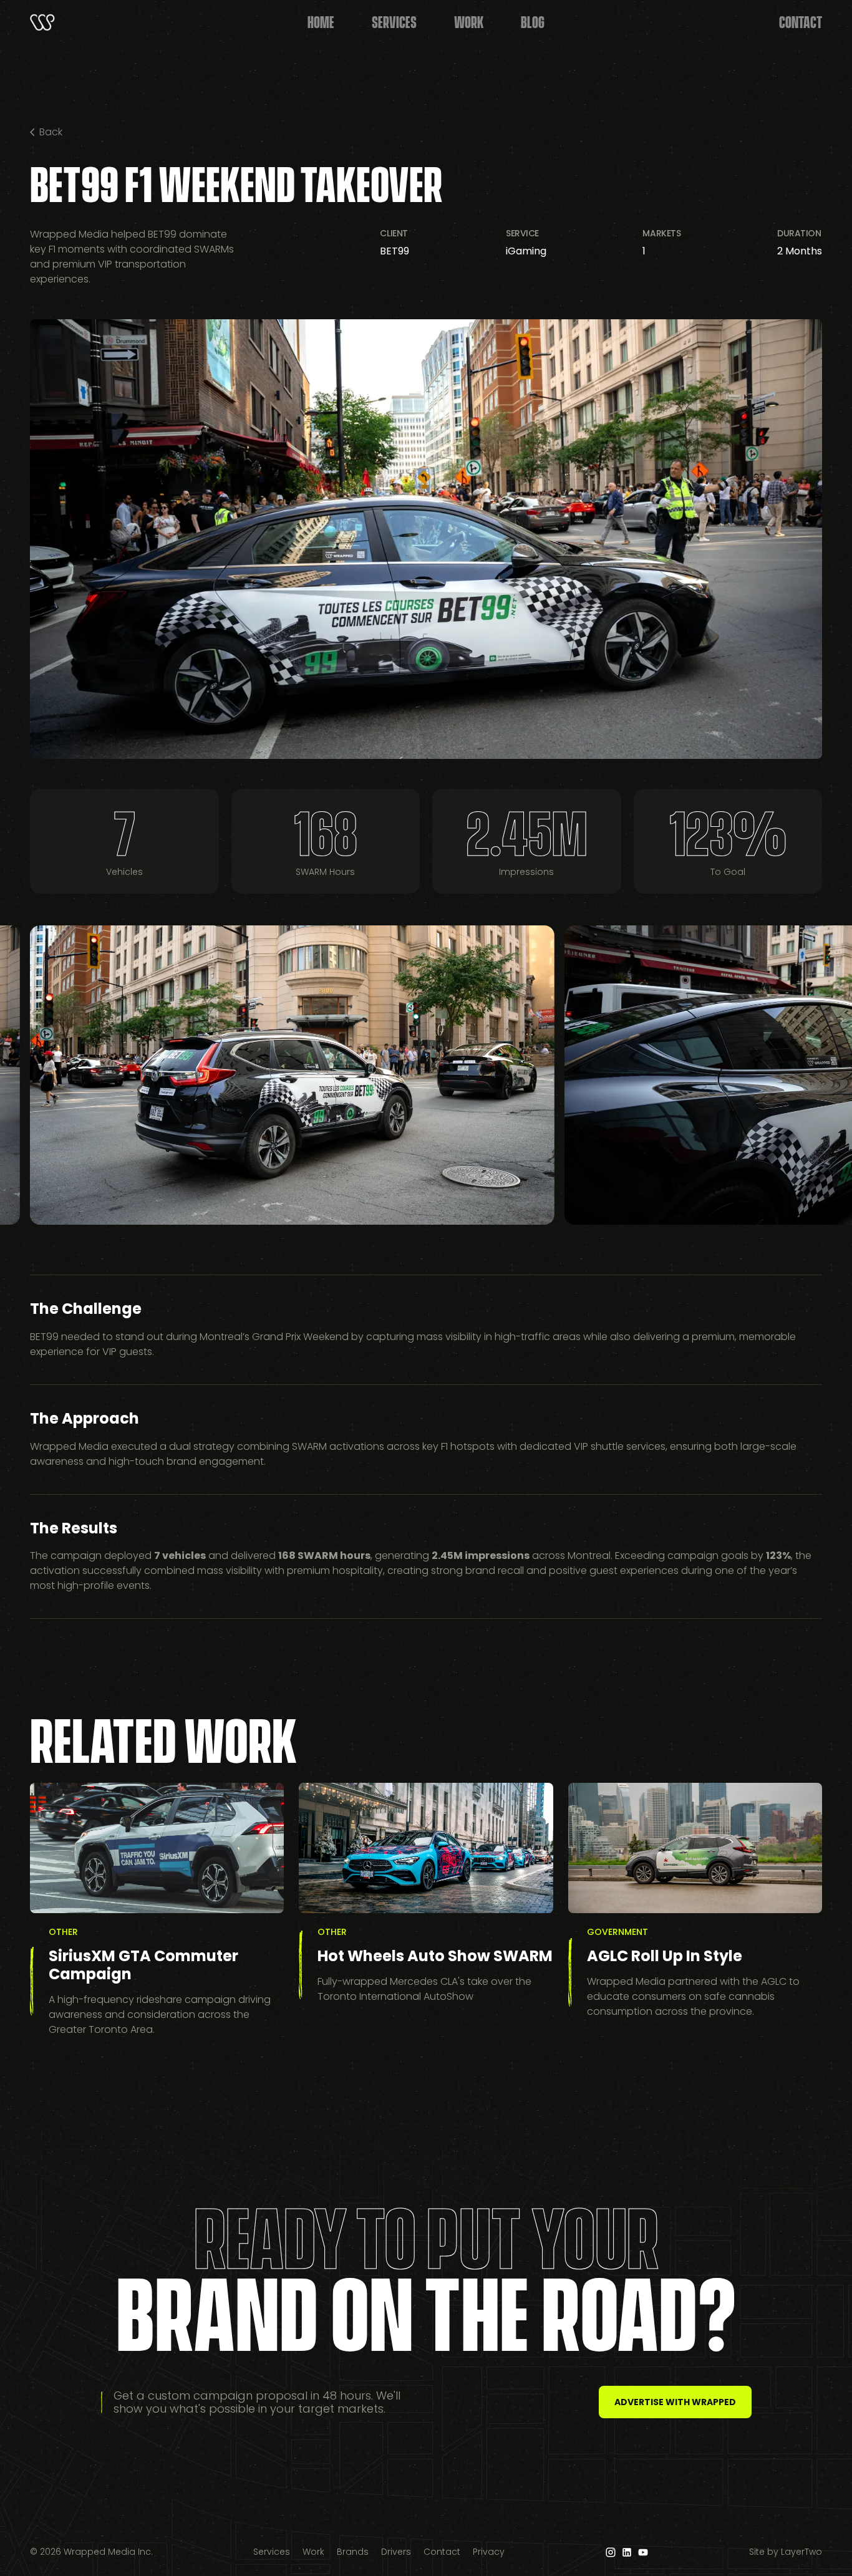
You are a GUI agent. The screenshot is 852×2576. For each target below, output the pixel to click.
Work (313, 2552)
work (469, 21)
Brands (353, 2552)
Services (394, 21)
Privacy (489, 2552)
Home (321, 21)
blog (533, 21)
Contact (801, 21)
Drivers (396, 2552)
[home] (42, 22)
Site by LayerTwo (786, 2552)
